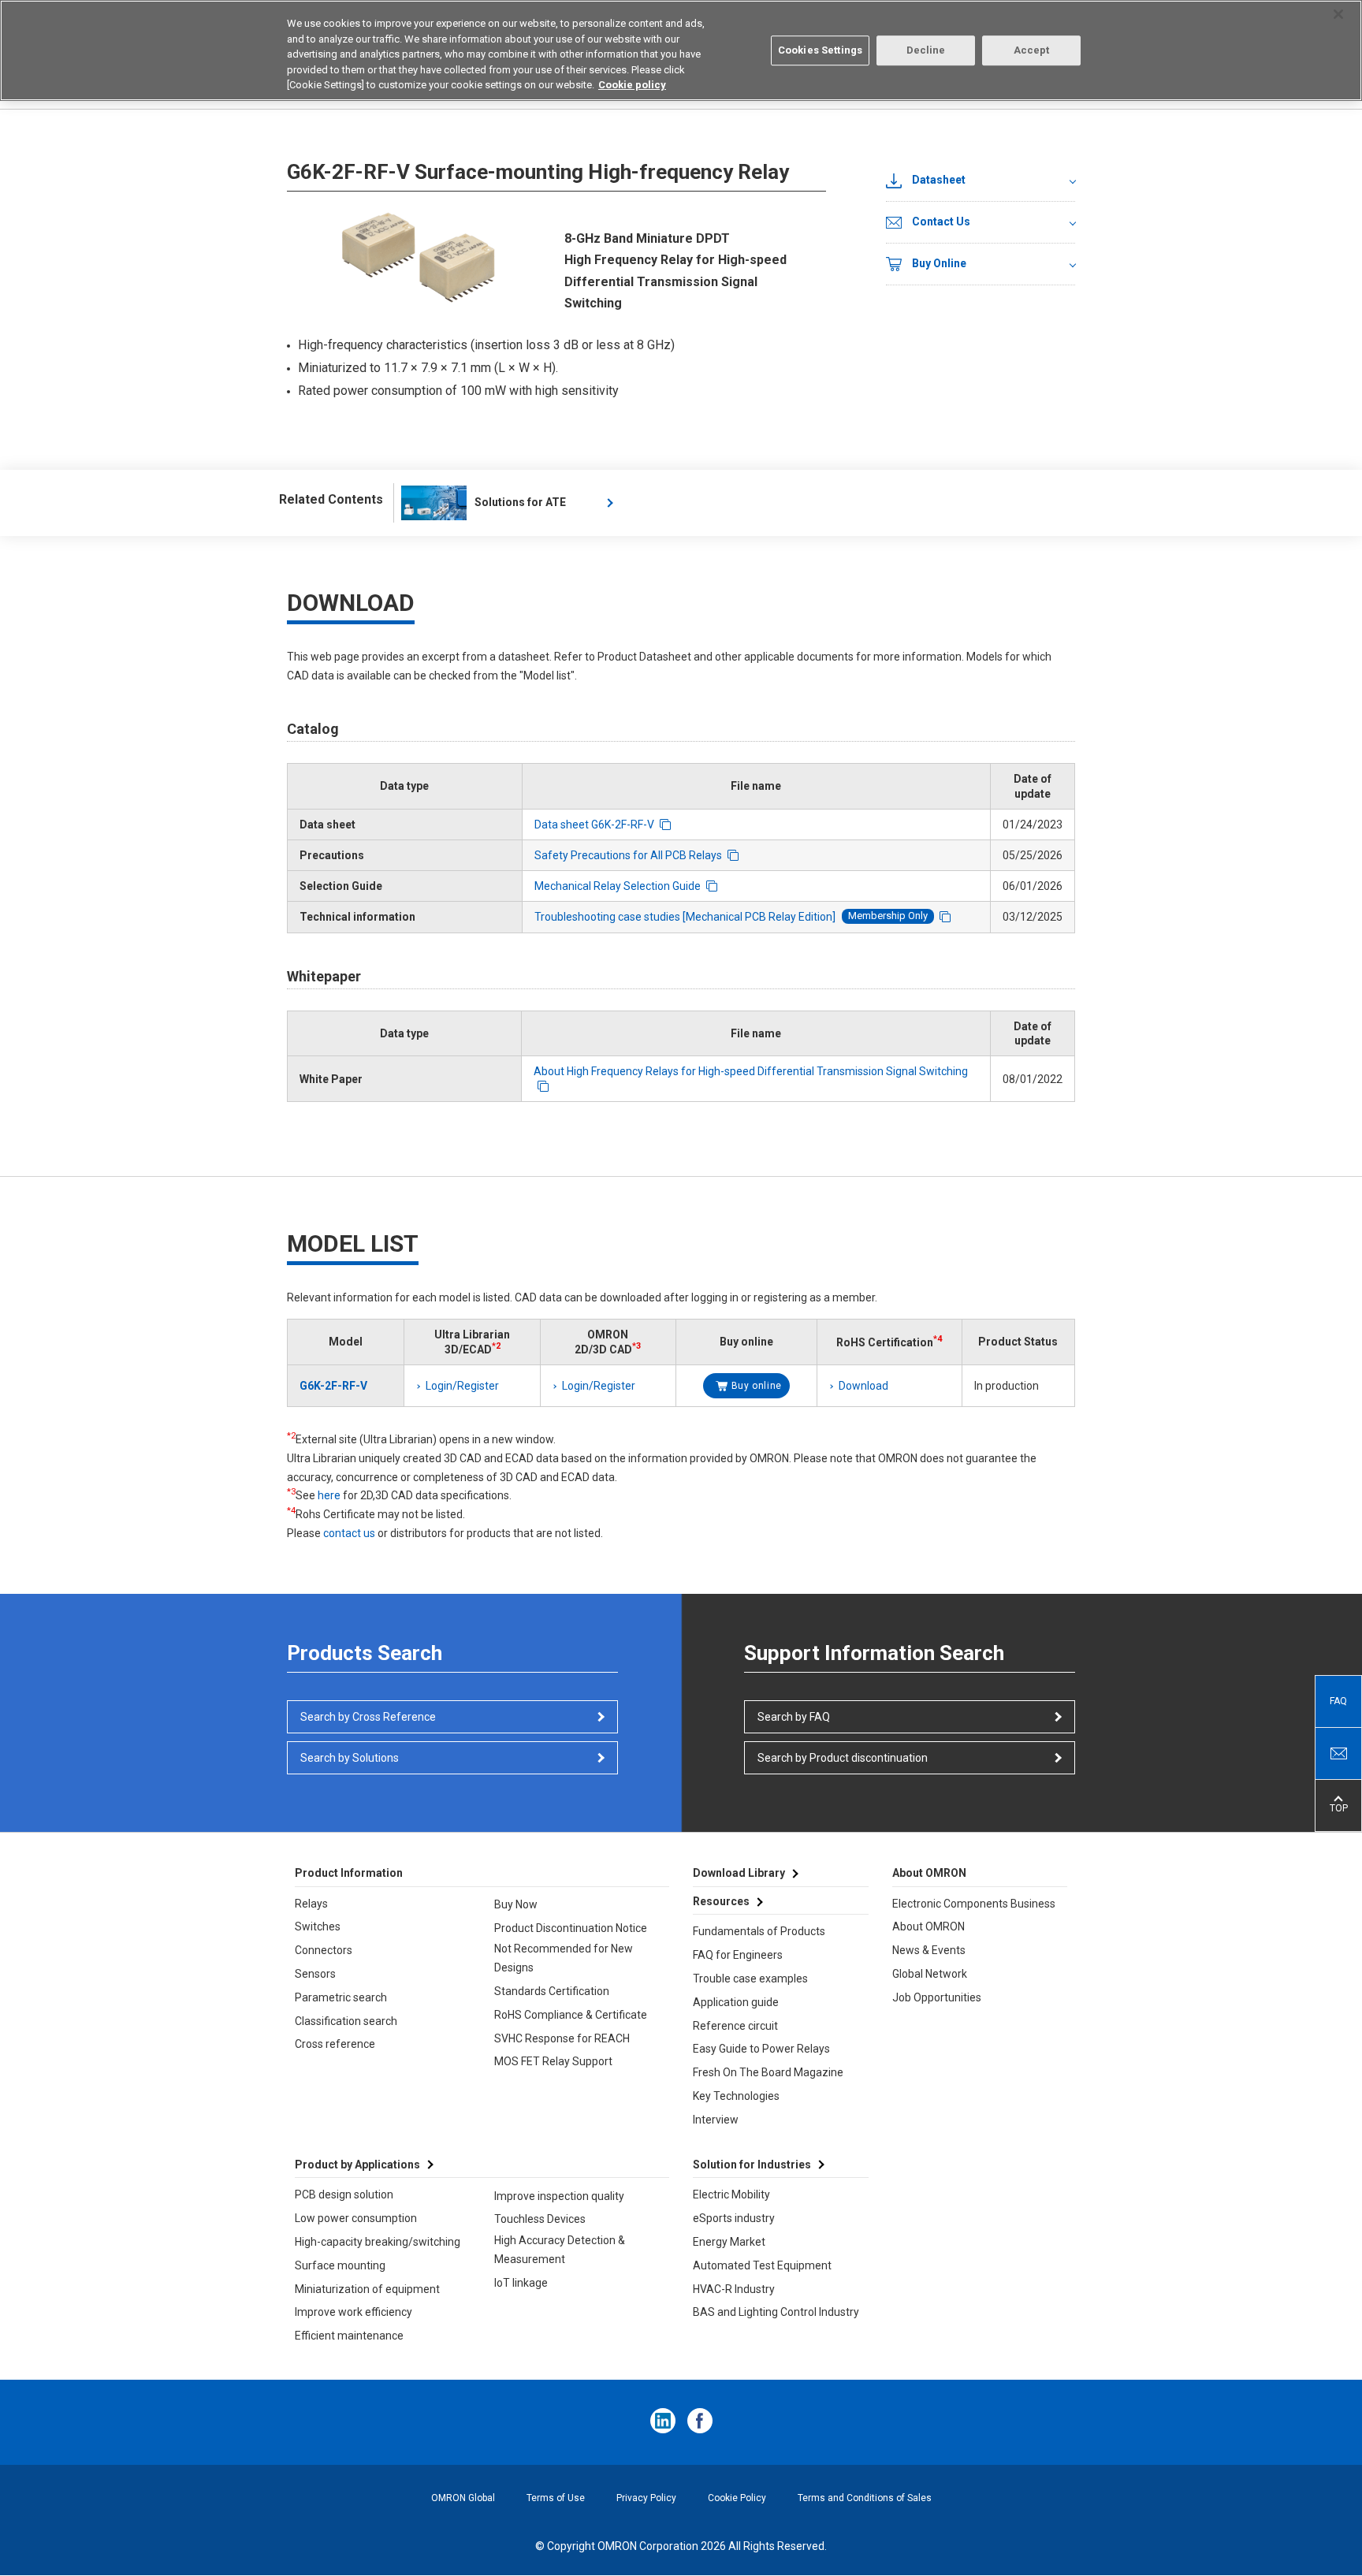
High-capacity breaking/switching (378, 2242)
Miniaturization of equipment (367, 2289)
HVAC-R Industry (734, 2289)
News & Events (929, 1950)
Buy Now (516, 1904)
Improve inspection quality (559, 2196)
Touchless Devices (540, 2219)
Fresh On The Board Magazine (768, 2072)
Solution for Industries (752, 2165)
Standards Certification (552, 1991)
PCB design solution (344, 2194)
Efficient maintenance (349, 2336)
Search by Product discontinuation (843, 1758)
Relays (311, 1904)
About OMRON (928, 1926)
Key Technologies (736, 2096)
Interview (716, 2120)
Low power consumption (356, 2218)
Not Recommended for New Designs (564, 1958)
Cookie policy (632, 85)
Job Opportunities (937, 1997)
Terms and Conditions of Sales (865, 2498)
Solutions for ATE (520, 502)
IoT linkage (521, 2283)
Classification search (346, 2021)
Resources (721, 1901)
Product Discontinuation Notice (571, 1928)
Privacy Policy (646, 2498)
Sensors (315, 1974)
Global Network (930, 1974)
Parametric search (341, 1997)
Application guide (736, 2002)
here (329, 1495)
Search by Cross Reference (368, 1717)
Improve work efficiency (354, 2312)
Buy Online (939, 263)
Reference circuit (735, 2026)
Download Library (739, 1873)
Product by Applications (357, 2165)
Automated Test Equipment (762, 2265)
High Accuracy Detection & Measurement (560, 2250)
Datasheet (939, 180)
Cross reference (335, 2044)
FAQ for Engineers (738, 1955)
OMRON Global (463, 2498)
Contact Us (941, 221)
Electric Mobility (731, 2194)
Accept (1032, 50)
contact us (349, 1533)
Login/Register (462, 1386)
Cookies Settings (820, 50)
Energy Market (729, 2242)
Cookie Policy (737, 2498)
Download (863, 1386)
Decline (926, 50)
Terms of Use (556, 2498)
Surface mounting (340, 2265)
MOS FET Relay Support (553, 2061)
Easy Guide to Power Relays (761, 2049)
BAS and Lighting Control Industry (776, 2312)
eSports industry (734, 2218)
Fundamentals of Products (759, 1931)
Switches (318, 1926)
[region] (681, 50)
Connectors (324, 1950)
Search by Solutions (350, 1758)
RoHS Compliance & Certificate (571, 2015)
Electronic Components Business (974, 1904)
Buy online (757, 1386)
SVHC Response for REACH (562, 2038)
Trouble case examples (750, 1979)
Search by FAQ (794, 1717)
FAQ (1338, 1701)
